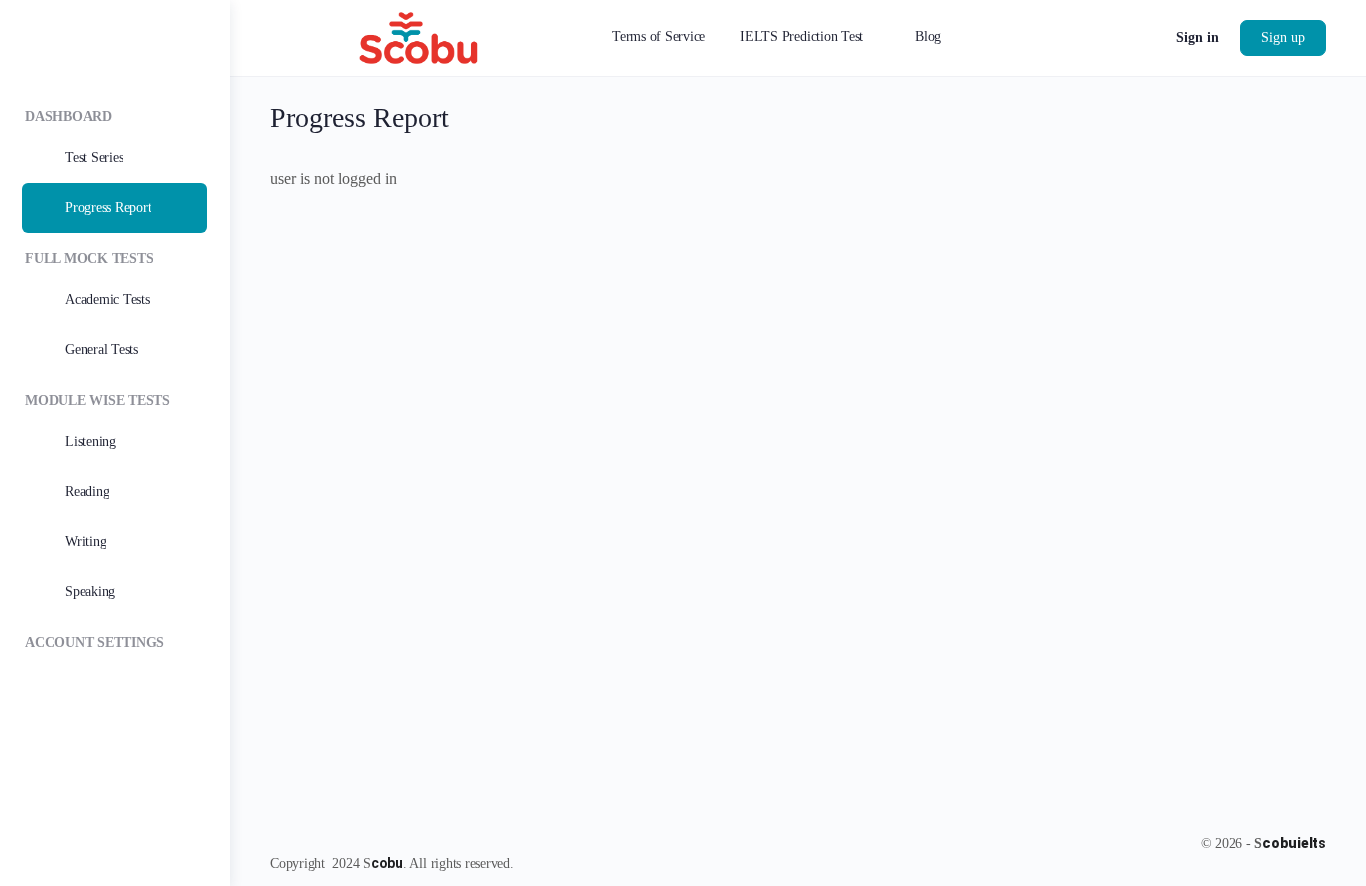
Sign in (1197, 37)
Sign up (1283, 37)
